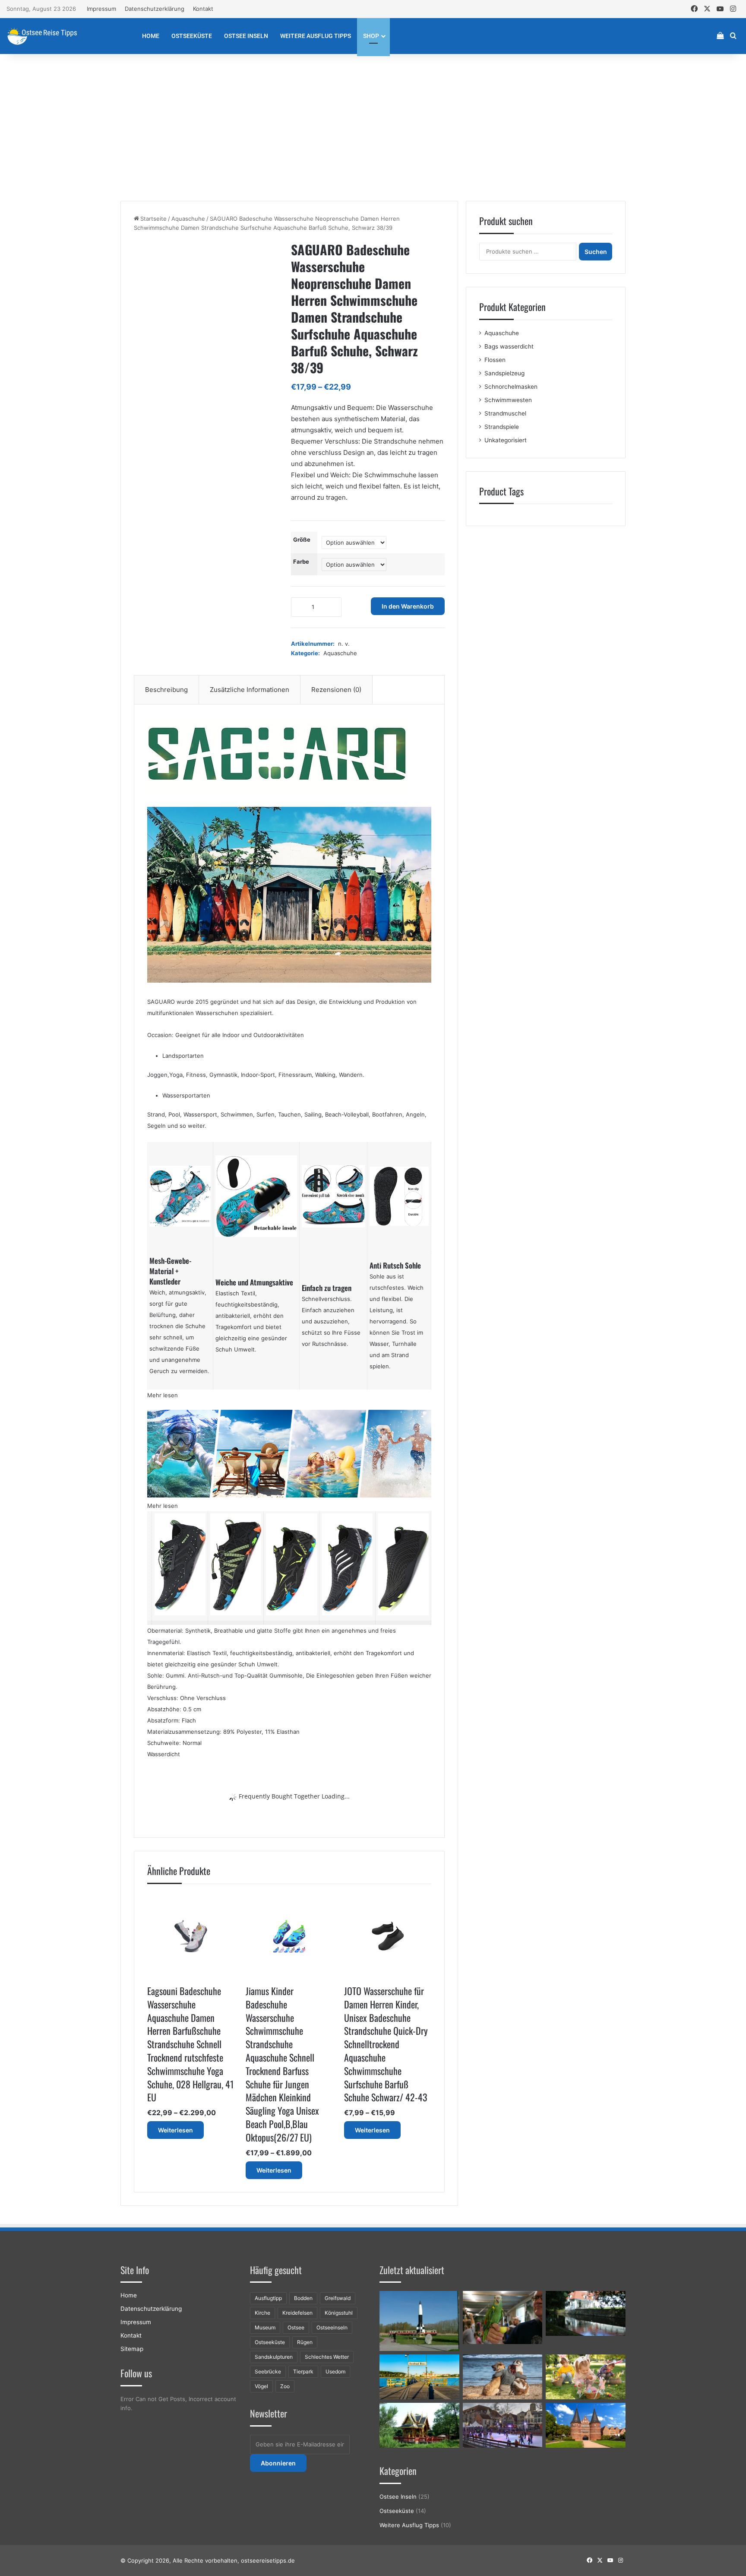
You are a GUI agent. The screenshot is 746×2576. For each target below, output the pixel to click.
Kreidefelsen (297, 2313)
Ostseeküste (192, 36)
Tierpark (303, 2371)
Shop (371, 36)
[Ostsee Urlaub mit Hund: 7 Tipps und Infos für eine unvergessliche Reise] (503, 2377)
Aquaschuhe (188, 219)
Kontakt (203, 9)
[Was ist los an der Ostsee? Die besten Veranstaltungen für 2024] (503, 2425)
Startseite (153, 219)
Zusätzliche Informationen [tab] (250, 690)
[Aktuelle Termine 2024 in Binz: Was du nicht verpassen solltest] (419, 2377)
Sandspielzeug (504, 373)
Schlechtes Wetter (327, 2357)
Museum (265, 2327)
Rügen (305, 2342)
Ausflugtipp (268, 2298)
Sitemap (132, 2349)
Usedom (335, 2371)
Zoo (285, 2386)
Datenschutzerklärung (155, 9)
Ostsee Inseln (246, 36)
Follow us (136, 2373)
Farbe (301, 562)
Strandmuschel (505, 413)
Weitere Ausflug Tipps (316, 36)
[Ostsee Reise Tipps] (42, 36)
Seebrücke (268, 2371)
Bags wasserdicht (509, 346)
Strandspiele (502, 427)
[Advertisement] (373, 127)
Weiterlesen (175, 2130)
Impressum (101, 9)
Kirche (262, 2313)
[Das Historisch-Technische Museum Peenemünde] (419, 2321)
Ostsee (296, 2327)
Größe (302, 539)
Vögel (261, 2386)
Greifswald (338, 2298)
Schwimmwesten (508, 400)
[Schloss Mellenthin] (586, 2313)
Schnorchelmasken (511, 387)
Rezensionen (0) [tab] (336, 690)
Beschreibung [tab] (166, 690)
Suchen (596, 252)
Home (151, 36)
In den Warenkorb (408, 606)
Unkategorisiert (506, 440)
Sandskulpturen (274, 2357)
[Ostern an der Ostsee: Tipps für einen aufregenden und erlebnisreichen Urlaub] (586, 2377)
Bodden (303, 2298)
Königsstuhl (339, 2313)
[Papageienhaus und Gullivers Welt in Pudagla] (503, 2317)
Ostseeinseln (332, 2327)
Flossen (495, 360)
